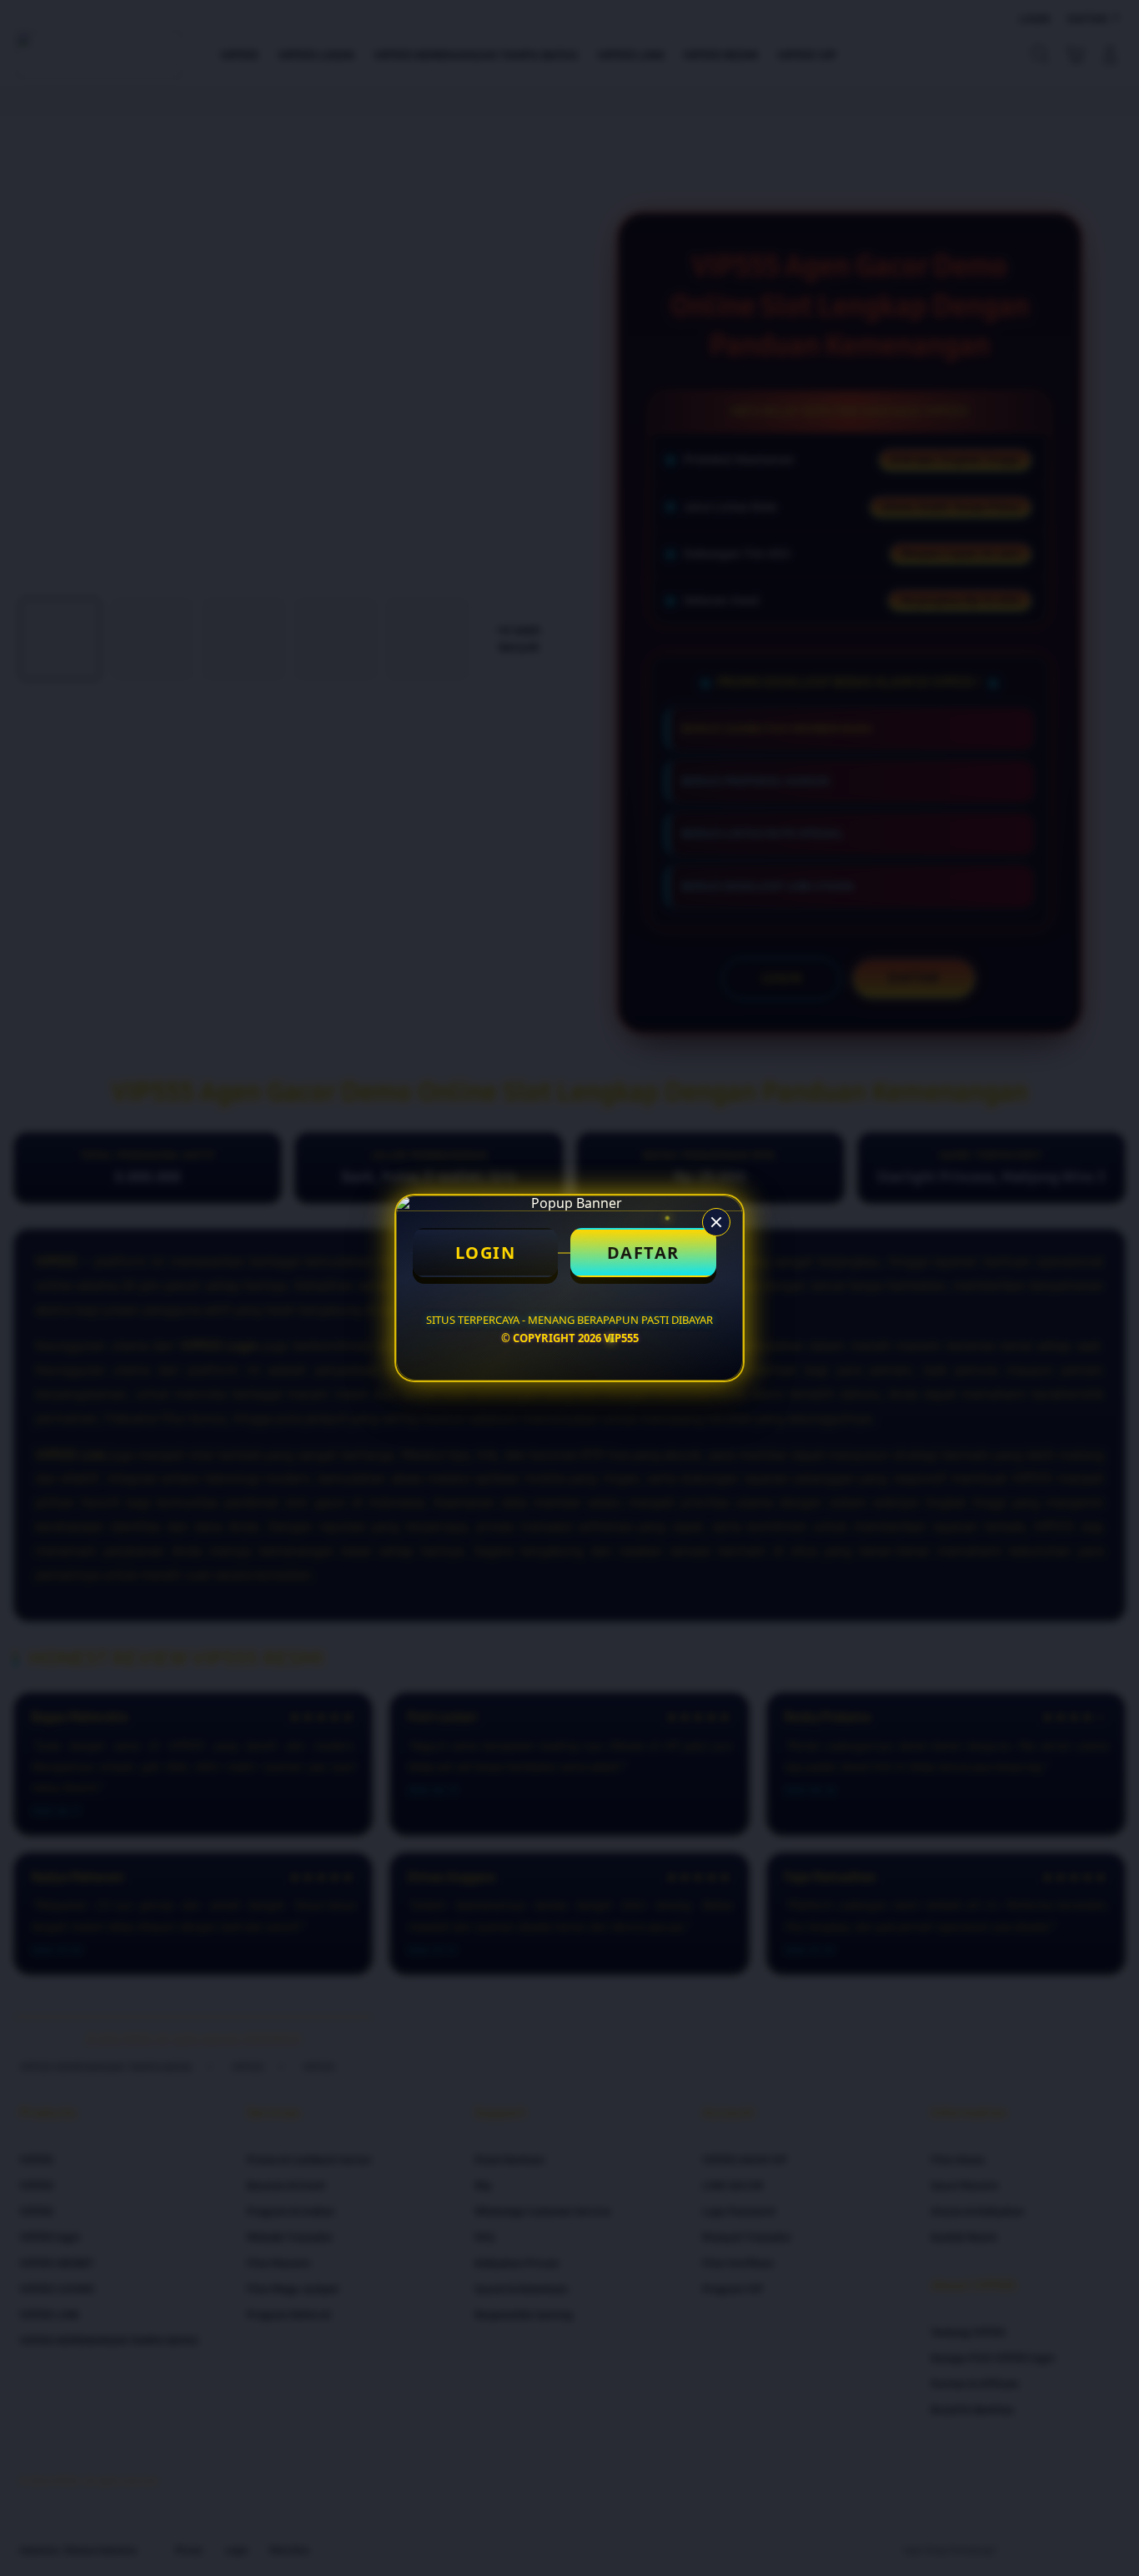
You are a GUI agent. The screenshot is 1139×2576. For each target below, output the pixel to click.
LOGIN (486, 1253)
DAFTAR (643, 1253)
